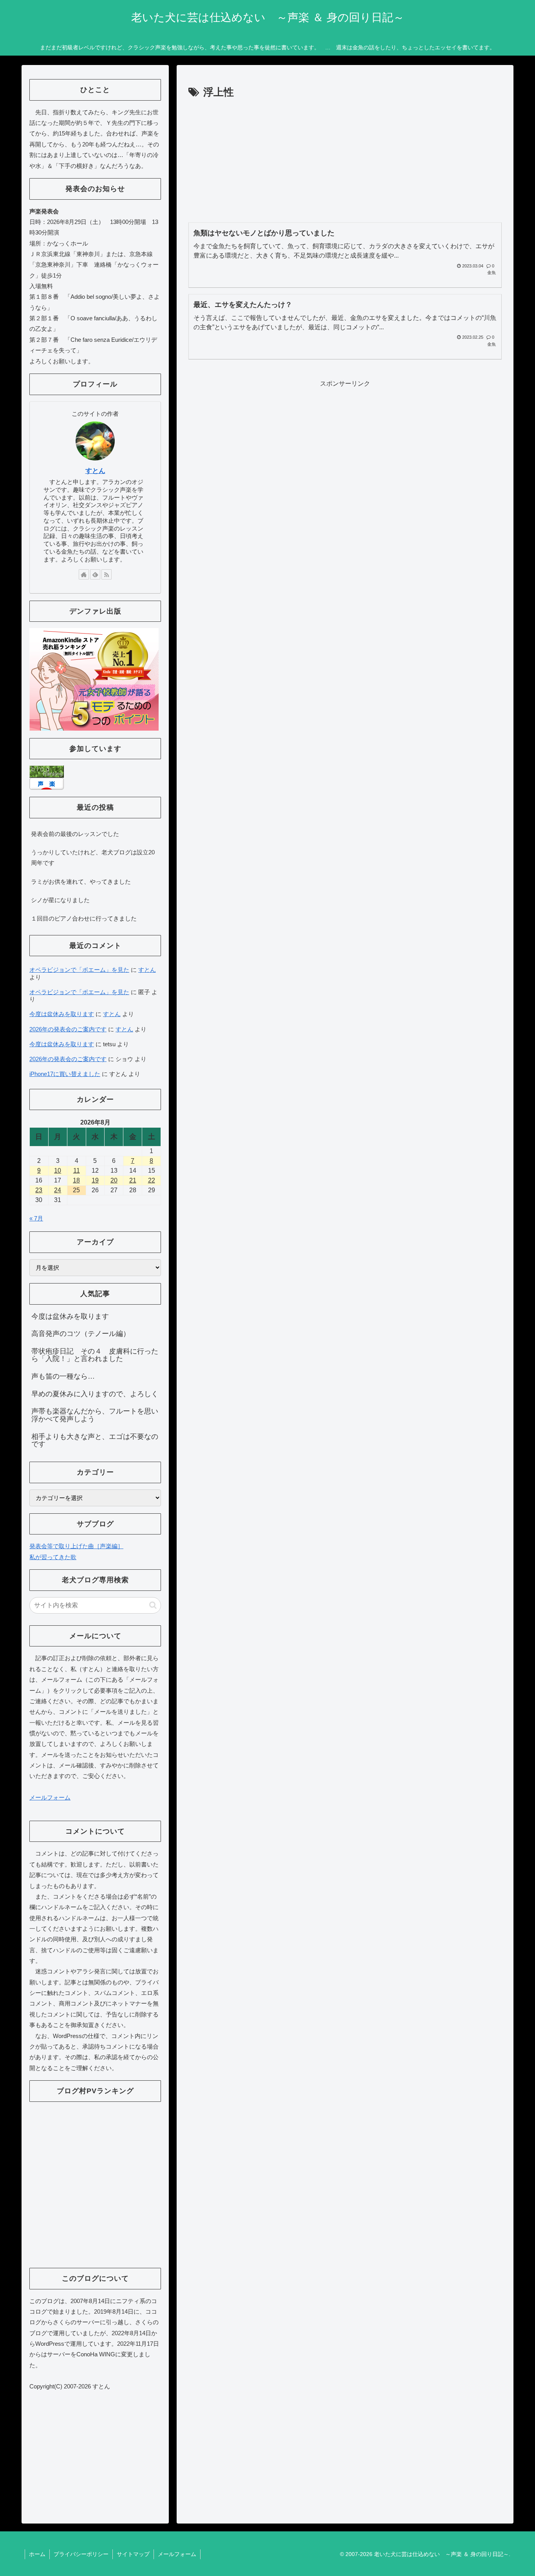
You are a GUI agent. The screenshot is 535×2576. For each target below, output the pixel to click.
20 (114, 1180)
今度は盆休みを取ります (62, 1014)
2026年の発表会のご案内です (68, 1029)
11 (77, 1171)
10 (58, 1171)
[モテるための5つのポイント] (94, 679)
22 (152, 1180)
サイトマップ (133, 2554)
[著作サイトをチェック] (84, 574)
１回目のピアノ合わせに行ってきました (84, 918)
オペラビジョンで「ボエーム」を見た (79, 970)
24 (58, 1190)
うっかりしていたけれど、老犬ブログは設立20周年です (93, 857)
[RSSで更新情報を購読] (107, 574)
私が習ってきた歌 (53, 1557)
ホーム (37, 2554)
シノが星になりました (60, 900)
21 (133, 1180)
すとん (95, 471)
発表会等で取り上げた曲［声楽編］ (76, 1546)
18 (76, 1180)
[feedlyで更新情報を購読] (95, 574)
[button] (153, 1605)
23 (39, 1190)
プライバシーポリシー (81, 2554)
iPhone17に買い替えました (65, 1074)
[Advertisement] (345, 160)
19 (95, 1180)
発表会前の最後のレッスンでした (75, 834)
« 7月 (36, 1218)
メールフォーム (50, 1797)
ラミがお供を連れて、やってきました (81, 882)
